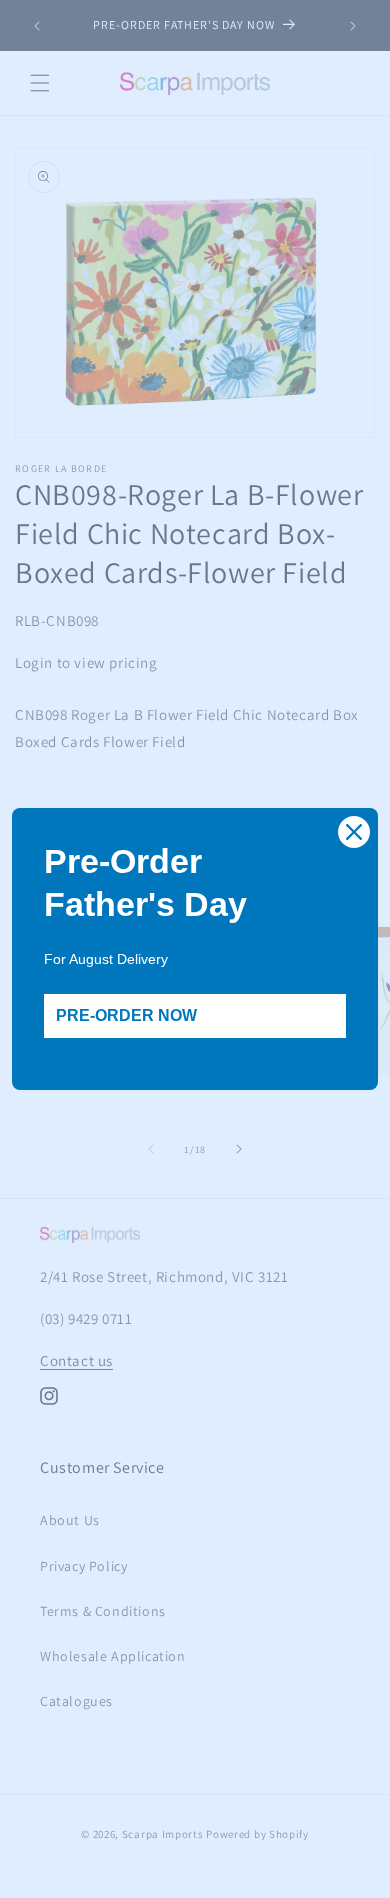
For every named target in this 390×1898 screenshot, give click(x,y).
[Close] (354, 832)
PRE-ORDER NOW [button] (126, 1015)
